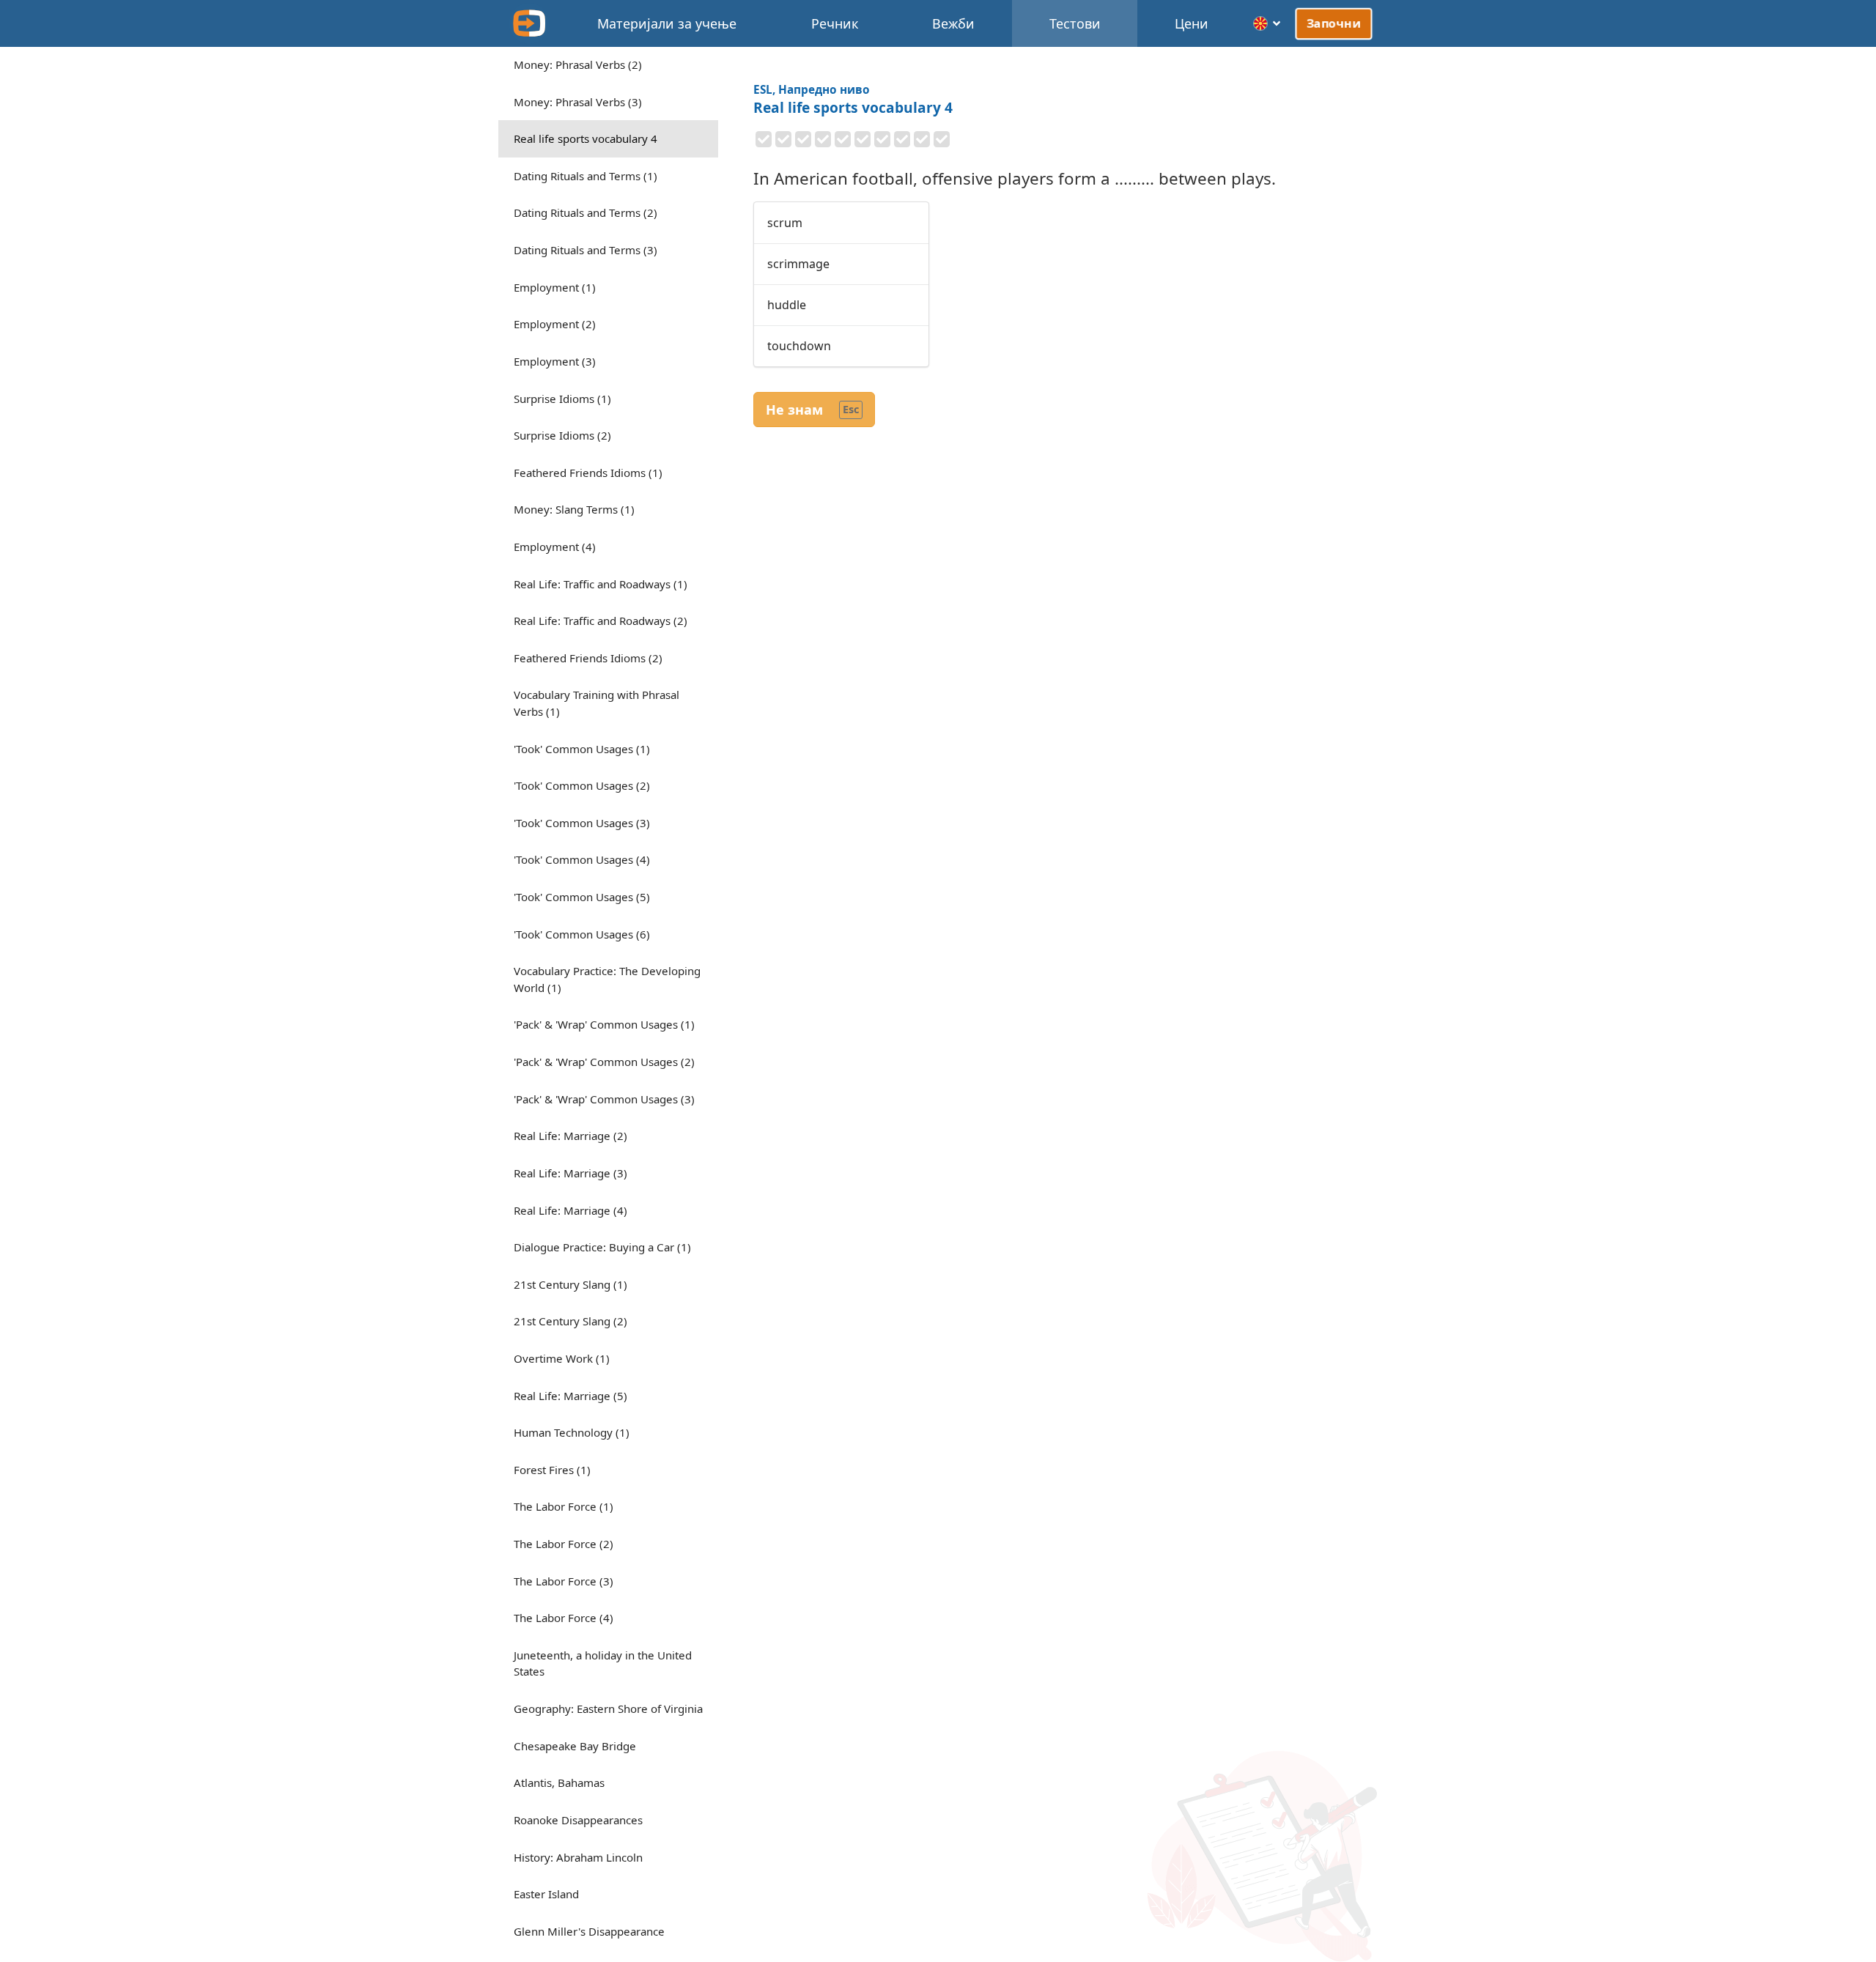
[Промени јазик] (1267, 23)
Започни (1334, 23)
